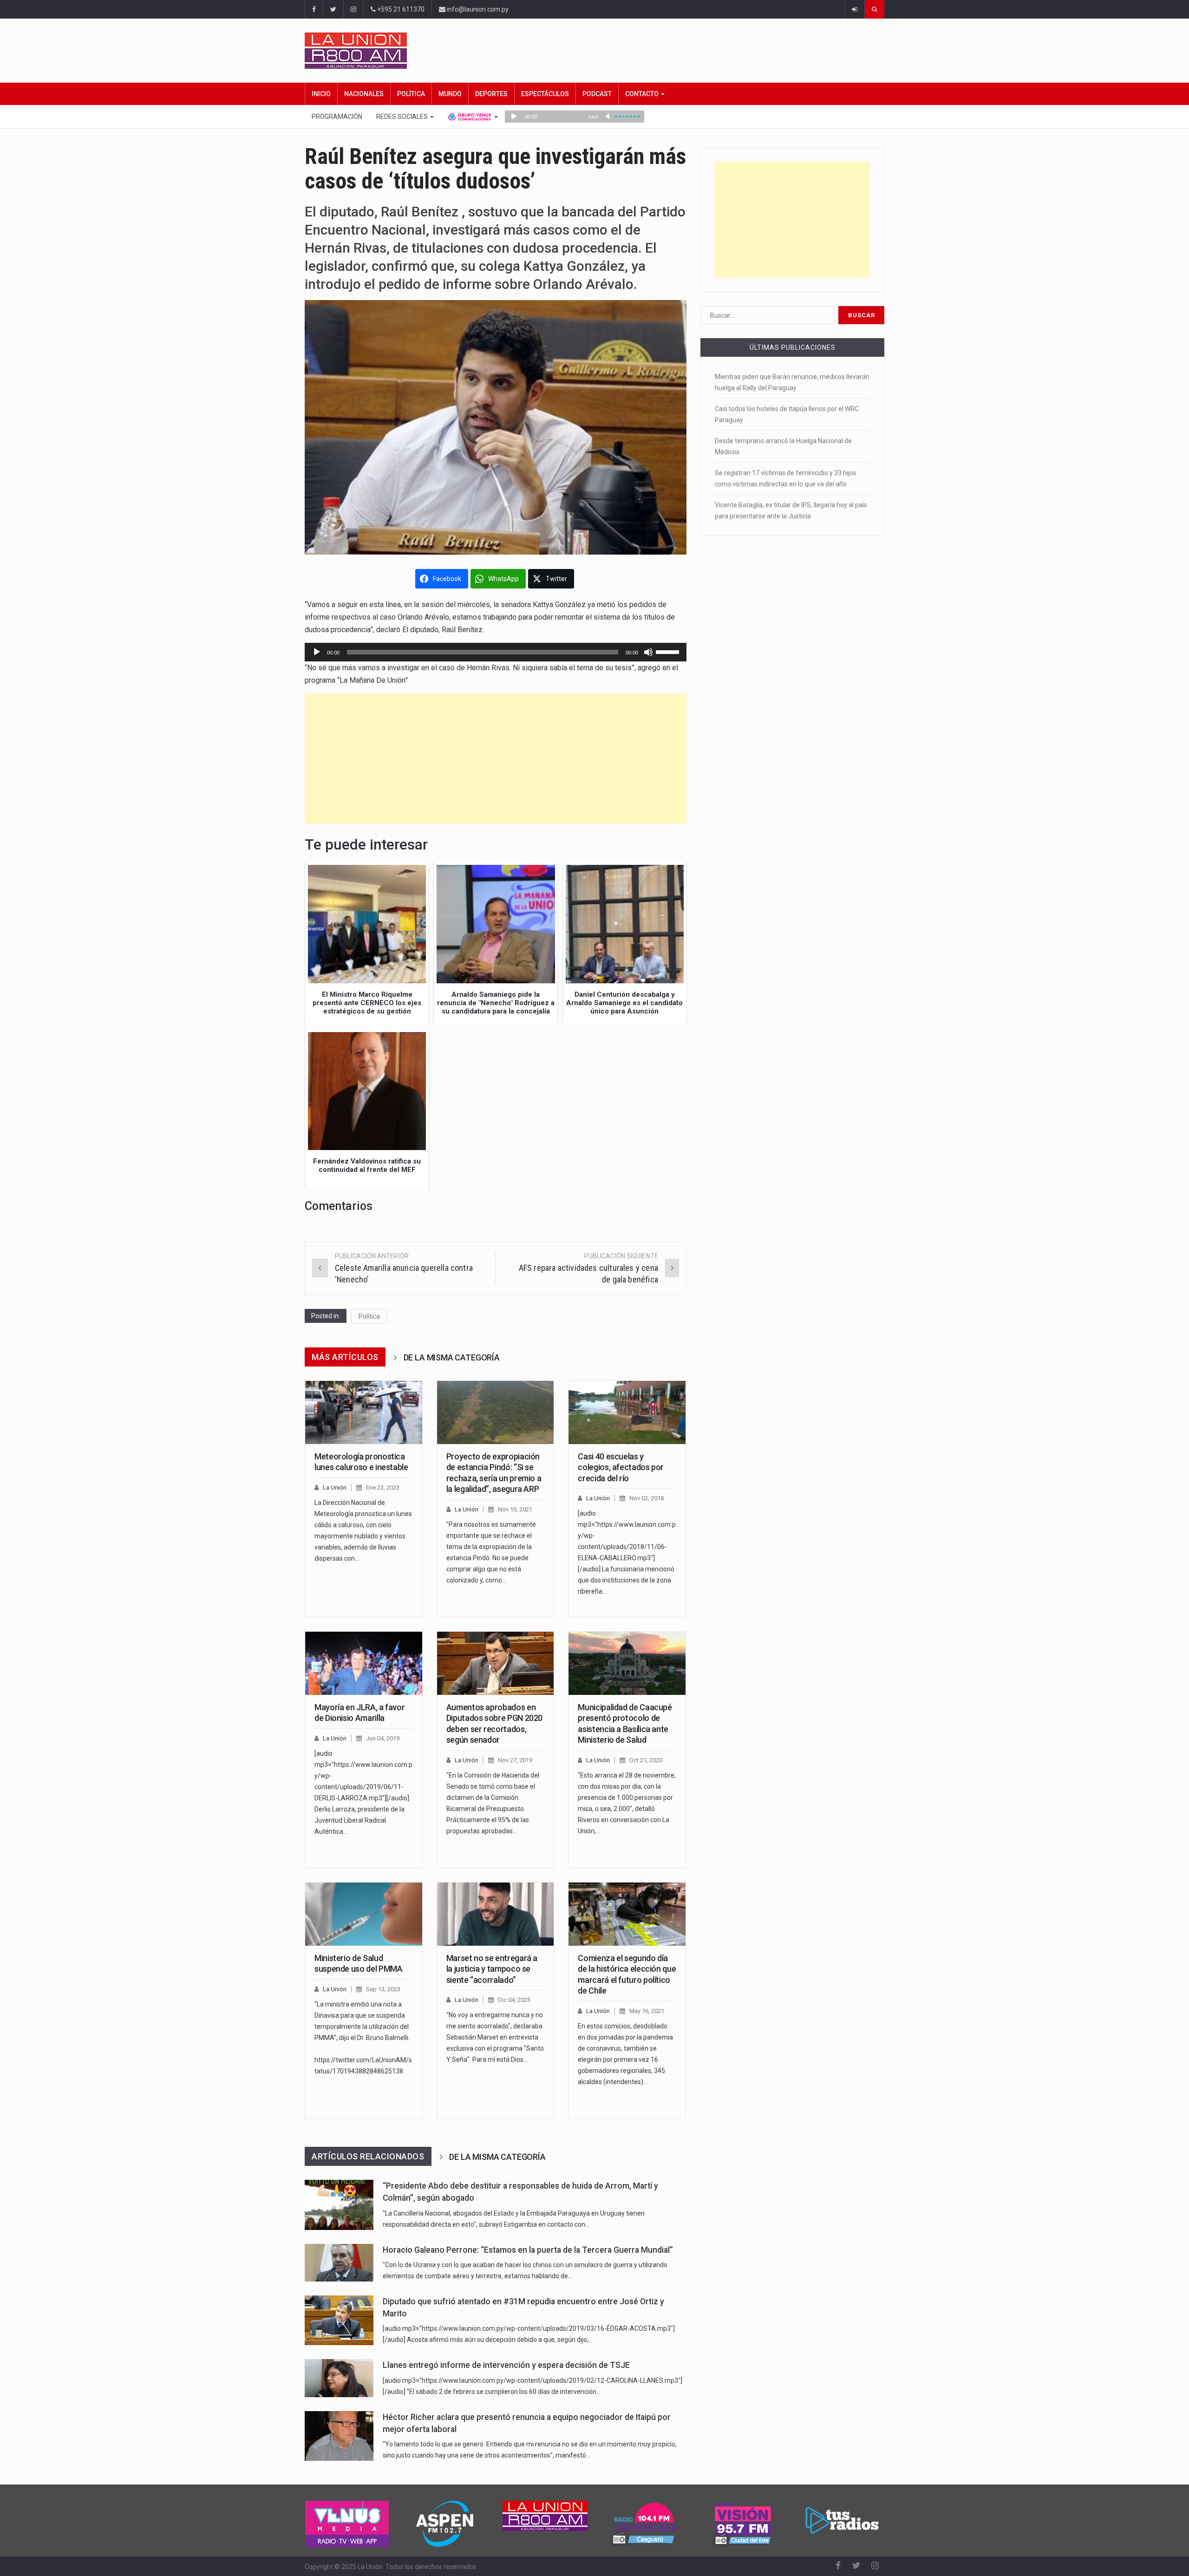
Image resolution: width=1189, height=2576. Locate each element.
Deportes (491, 94)
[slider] (669, 651)
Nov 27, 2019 (515, 1760)
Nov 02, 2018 (647, 1498)
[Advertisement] (496, 758)
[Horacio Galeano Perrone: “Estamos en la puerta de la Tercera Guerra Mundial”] (339, 2263)
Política (411, 94)
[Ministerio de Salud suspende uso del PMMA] (364, 1914)
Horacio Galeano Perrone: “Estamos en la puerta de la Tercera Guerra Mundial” (528, 2250)
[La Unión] (594, 51)
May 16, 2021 (647, 2011)
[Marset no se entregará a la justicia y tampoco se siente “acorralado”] (496, 1914)
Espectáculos (545, 94)
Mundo (450, 94)
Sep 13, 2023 (383, 1989)
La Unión (335, 1487)
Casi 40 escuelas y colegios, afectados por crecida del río (621, 1467)
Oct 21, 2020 (646, 1760)
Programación (337, 117)
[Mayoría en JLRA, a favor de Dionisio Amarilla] (364, 1663)
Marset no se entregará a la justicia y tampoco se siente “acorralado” (492, 1969)
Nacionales (364, 94)
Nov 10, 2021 (515, 1509)
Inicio (321, 94)
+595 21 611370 (400, 9)
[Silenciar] (648, 652)
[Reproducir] (317, 652)
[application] (496, 652)
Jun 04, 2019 (383, 1738)
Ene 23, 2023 (383, 1487)
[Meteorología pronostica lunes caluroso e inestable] (364, 1412)
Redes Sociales (403, 117)
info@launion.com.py (477, 9)
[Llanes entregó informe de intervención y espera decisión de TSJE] (339, 2378)
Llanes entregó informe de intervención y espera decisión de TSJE (506, 2365)
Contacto (643, 94)
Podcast (597, 94)
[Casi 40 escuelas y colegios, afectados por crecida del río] (627, 1412)
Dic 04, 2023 (514, 2000)
